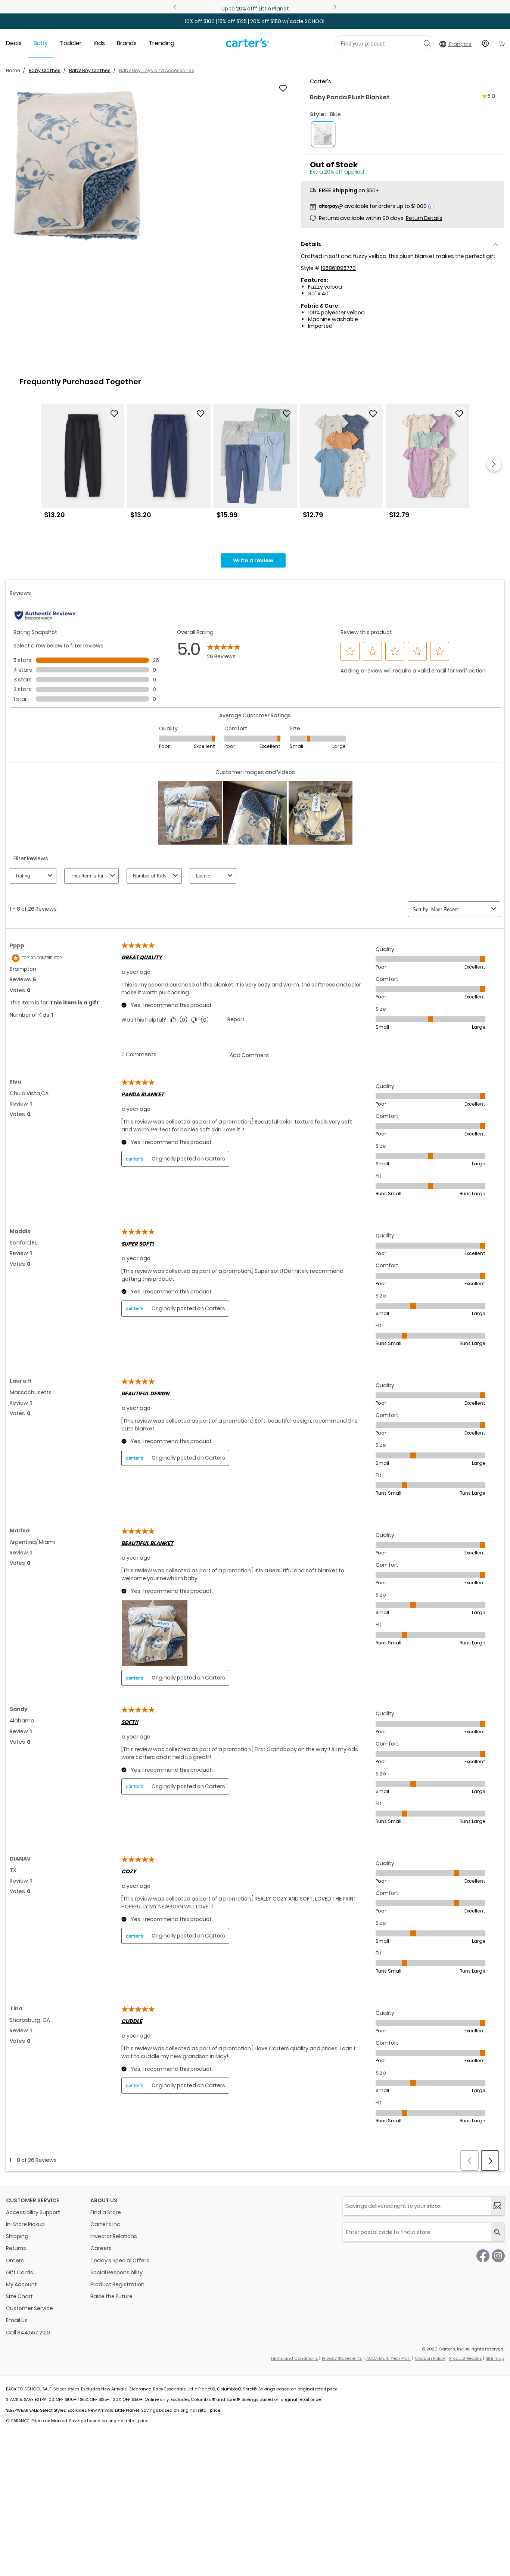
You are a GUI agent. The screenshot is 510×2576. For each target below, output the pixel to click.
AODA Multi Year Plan (388, 2358)
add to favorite (283, 88)
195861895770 (338, 268)
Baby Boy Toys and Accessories (157, 70)
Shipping (17, 2236)
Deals (14, 43)
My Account (21, 2284)
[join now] (497, 2206)
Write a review (253, 560)
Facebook (483, 2256)
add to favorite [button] (114, 414)
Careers (101, 2248)
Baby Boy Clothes (90, 70)
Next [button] (494, 464)
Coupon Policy (430, 2358)
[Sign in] (485, 43)
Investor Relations (114, 2236)
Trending (161, 43)
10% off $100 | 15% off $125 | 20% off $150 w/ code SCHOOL (255, 21)
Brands (127, 43)
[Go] (427, 43)
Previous (176, 7)
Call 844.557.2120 (28, 2333)
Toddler (71, 43)
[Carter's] (248, 46)
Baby (41, 43)
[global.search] (497, 2232)
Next (334, 7)
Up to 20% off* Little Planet (255, 9)
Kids (99, 43)
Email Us (17, 2320)
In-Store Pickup (25, 2224)
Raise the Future (111, 2296)
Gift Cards (20, 2272)
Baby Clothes (45, 70)
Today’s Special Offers (120, 2260)
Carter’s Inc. (106, 2224)
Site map (495, 2358)
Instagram (498, 2256)
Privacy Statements (342, 2358)
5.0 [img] (491, 96)
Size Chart (19, 2296)
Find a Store (106, 2212)
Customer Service (29, 2308)
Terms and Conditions (294, 2358)
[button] (77, 166)
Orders (15, 2260)
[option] (83, 464)
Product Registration (117, 2284)
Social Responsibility (116, 2272)
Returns (16, 2248)
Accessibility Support (33, 2212)
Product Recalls (465, 2358)
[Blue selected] (323, 134)
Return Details (424, 218)
